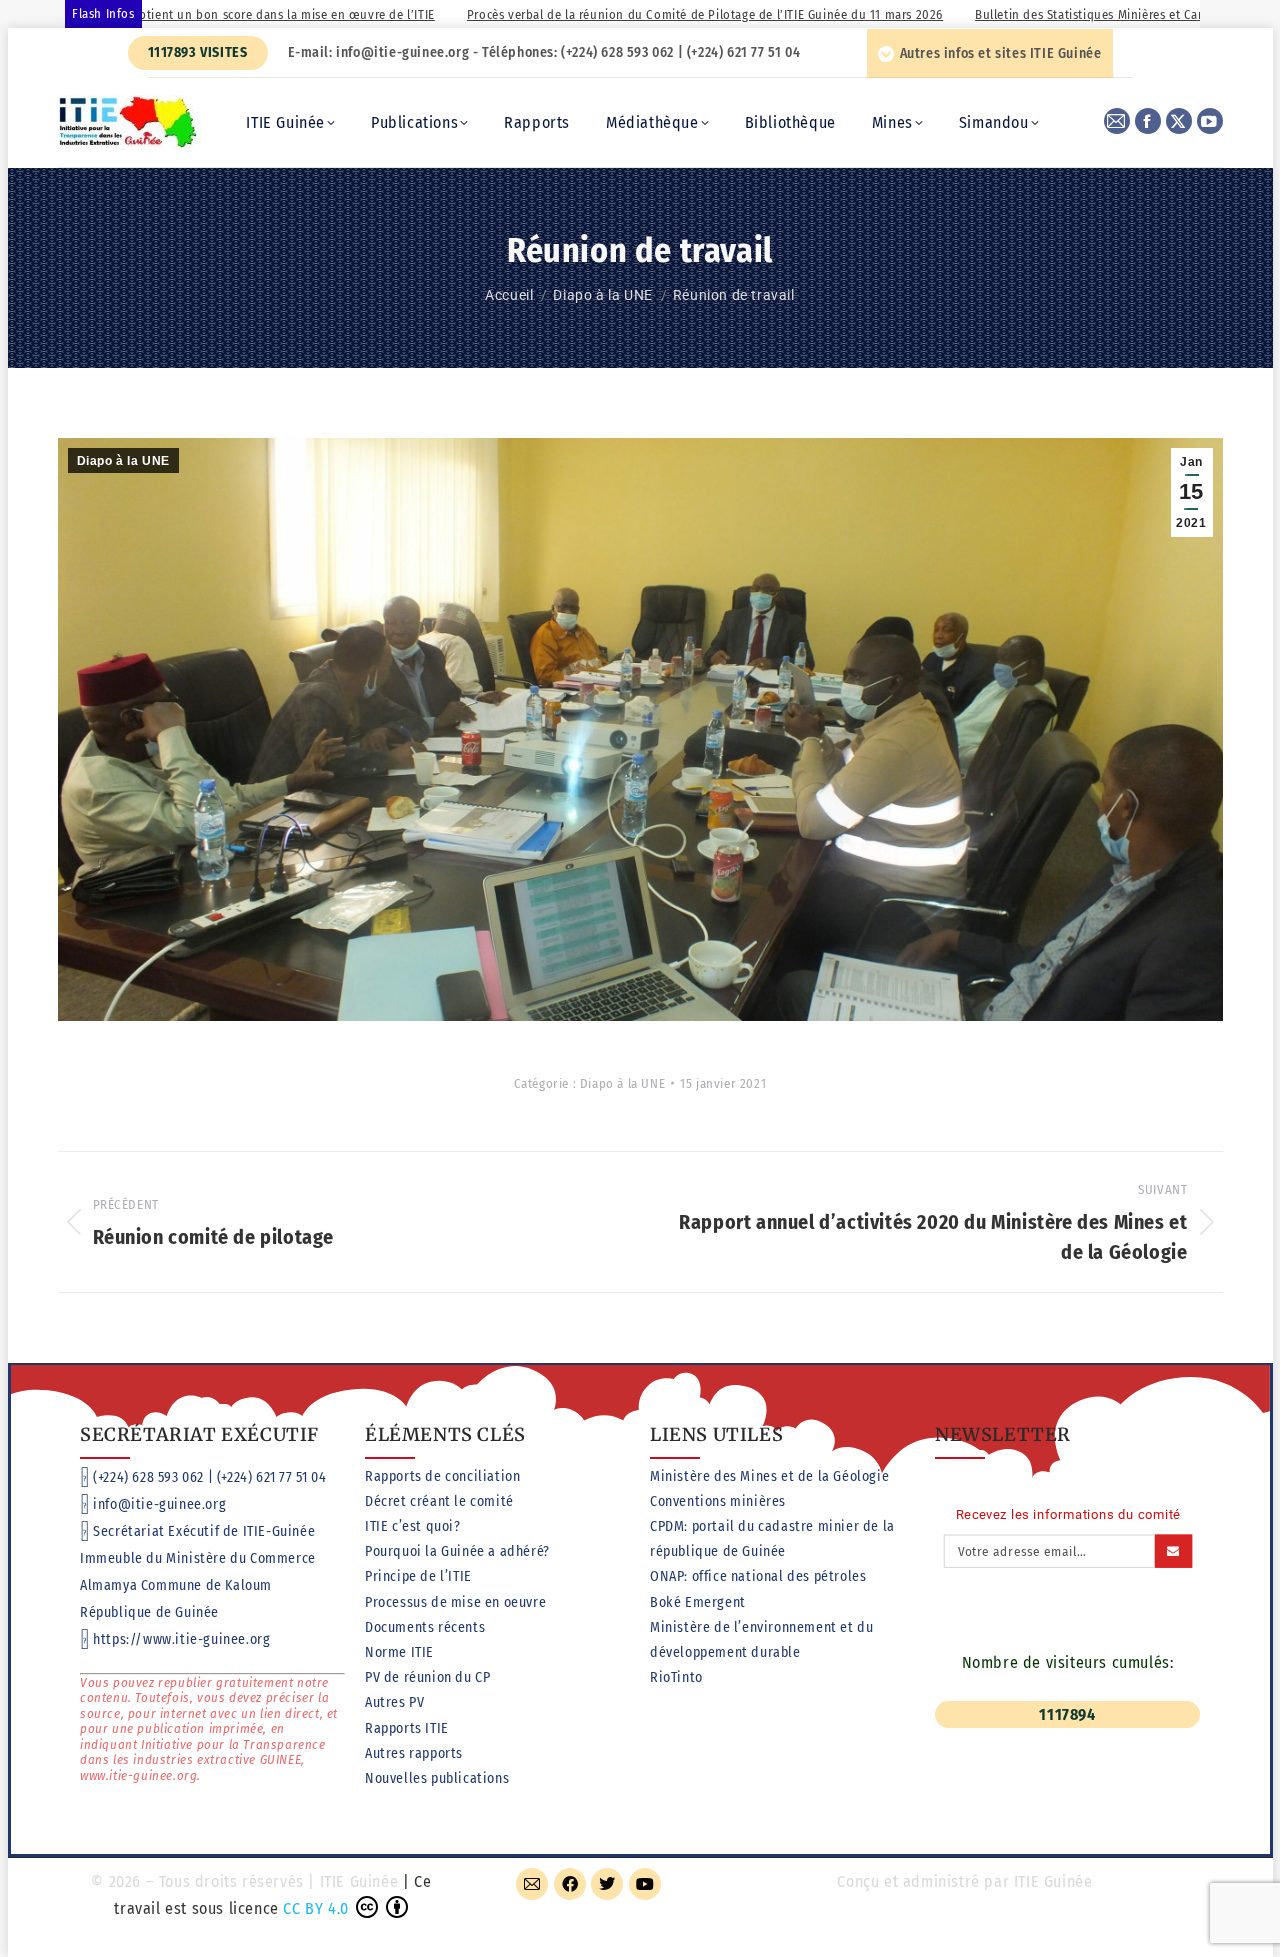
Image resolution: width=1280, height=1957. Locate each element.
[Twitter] (607, 1884)
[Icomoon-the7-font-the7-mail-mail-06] (532, 1884)
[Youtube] (645, 1884)
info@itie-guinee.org (159, 1504)
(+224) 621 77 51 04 (271, 1477)
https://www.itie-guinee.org (181, 1639)
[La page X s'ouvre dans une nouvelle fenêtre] (1179, 121)
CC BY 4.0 (315, 1908)
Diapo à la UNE (123, 461)
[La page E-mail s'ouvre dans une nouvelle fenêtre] (1117, 121)
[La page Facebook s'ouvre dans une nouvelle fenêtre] (1148, 121)
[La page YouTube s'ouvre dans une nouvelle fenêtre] (1210, 121)
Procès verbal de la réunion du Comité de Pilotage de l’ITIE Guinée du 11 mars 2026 (626, 14)
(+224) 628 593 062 (148, 1477)
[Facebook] (570, 1884)
